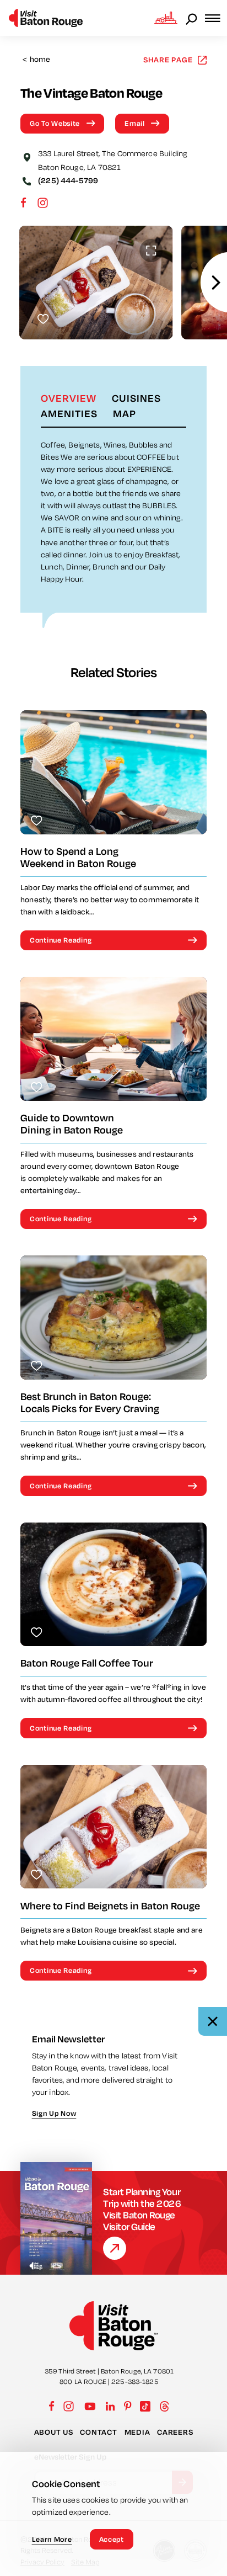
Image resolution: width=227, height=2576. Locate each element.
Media (137, 2432)
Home (37, 59)
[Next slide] (216, 282)
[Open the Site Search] (192, 18)
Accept (112, 2539)
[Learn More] (115, 2248)
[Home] (46, 18)
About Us (54, 2432)
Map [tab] (125, 413)
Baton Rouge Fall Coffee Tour (87, 1663)
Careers (175, 2432)
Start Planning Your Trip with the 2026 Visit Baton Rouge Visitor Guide (142, 2209)
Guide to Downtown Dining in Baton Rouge (72, 1124)
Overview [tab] (69, 398)
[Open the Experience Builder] (166, 18)
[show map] (27, 156)
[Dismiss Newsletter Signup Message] (213, 2021)
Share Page (168, 59)
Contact (98, 2432)
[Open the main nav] (216, 18)
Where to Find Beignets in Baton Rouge (110, 1906)
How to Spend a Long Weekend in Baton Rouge (78, 857)
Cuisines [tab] (136, 398)
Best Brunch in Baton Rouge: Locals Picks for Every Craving (90, 1403)
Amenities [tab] (69, 413)
